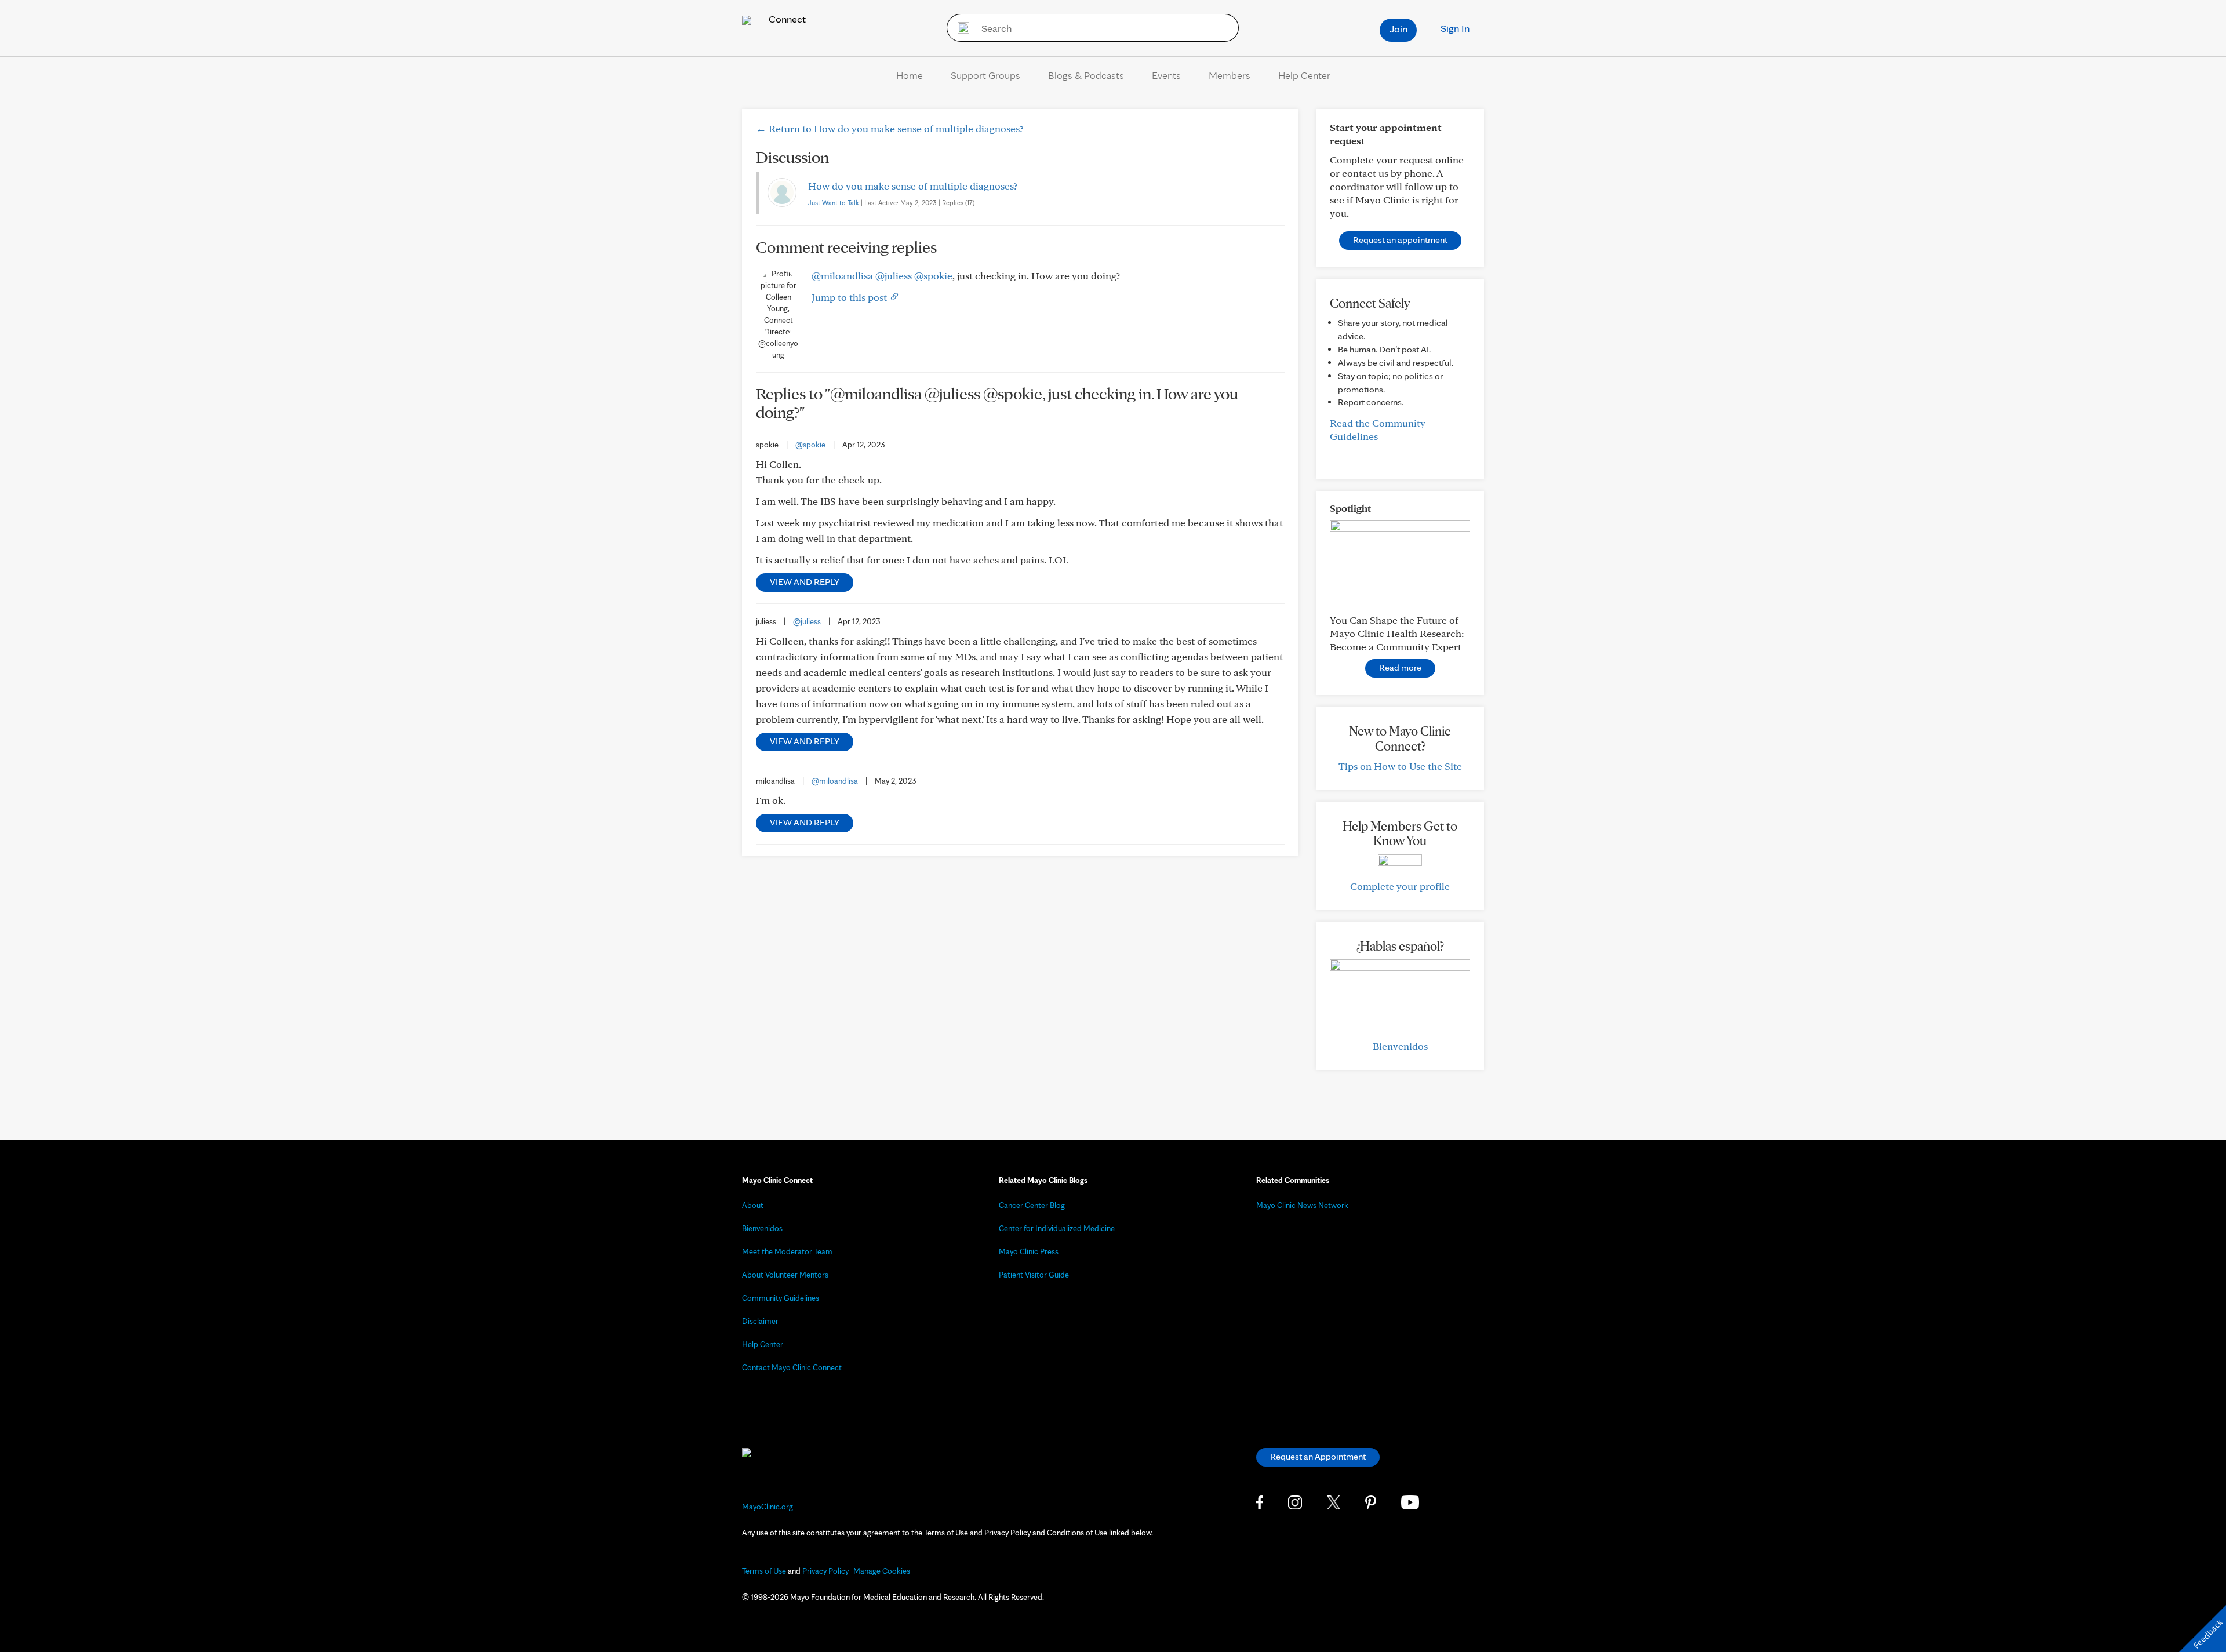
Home (910, 75)
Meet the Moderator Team (787, 1251)
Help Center (1304, 75)
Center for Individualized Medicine (1057, 1228)
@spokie (933, 276)
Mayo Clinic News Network (1302, 1205)
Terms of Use (764, 1571)
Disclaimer (760, 1321)
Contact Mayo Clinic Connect (792, 1367)
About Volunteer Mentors (785, 1275)
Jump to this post (850, 297)
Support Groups (985, 75)
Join (1398, 29)
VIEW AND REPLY (805, 582)
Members (1230, 75)
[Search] (960, 28)
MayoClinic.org (768, 1507)
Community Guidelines (781, 1298)
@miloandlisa (842, 276)
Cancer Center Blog (1032, 1205)
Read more (1400, 667)
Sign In (1455, 28)
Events (1166, 75)
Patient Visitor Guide (1034, 1275)
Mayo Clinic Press (1029, 1251)
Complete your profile (1400, 886)
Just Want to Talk (834, 203)
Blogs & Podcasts (1086, 75)
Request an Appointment (1318, 1456)
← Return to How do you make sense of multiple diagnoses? (890, 128)
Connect (786, 19)
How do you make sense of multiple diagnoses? (913, 186)
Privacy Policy (825, 1571)
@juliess (894, 276)
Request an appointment (1400, 240)
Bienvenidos (1400, 1046)
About (753, 1205)
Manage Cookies (882, 1571)
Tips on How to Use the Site (1400, 766)
